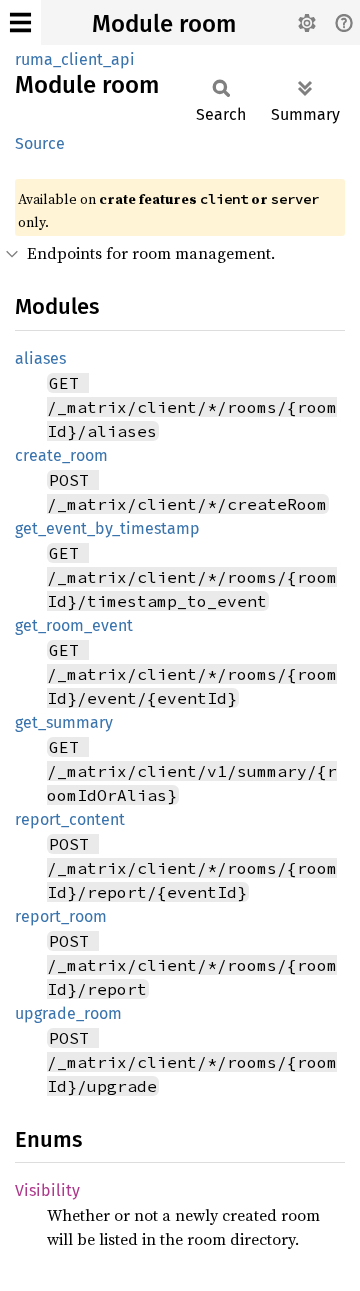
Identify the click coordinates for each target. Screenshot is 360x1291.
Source (40, 143)
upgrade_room (68, 1013)
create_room (61, 455)
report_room (61, 916)
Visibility (47, 1190)
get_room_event (74, 625)
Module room (164, 24)
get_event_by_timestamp (107, 528)
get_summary (64, 722)
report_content (70, 819)
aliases (40, 358)
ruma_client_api (75, 59)
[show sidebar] (20, 22)
